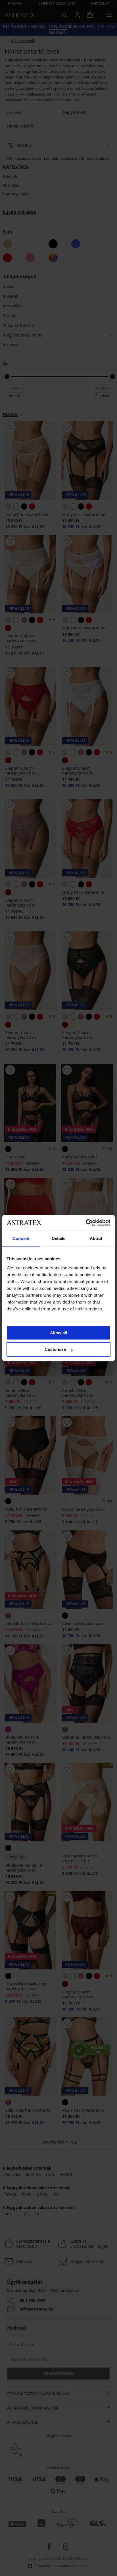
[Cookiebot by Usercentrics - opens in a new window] (86, 1223)
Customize (55, 1349)
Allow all (58, 1333)
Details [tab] (59, 1238)
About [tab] (96, 1238)
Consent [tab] (21, 1238)
